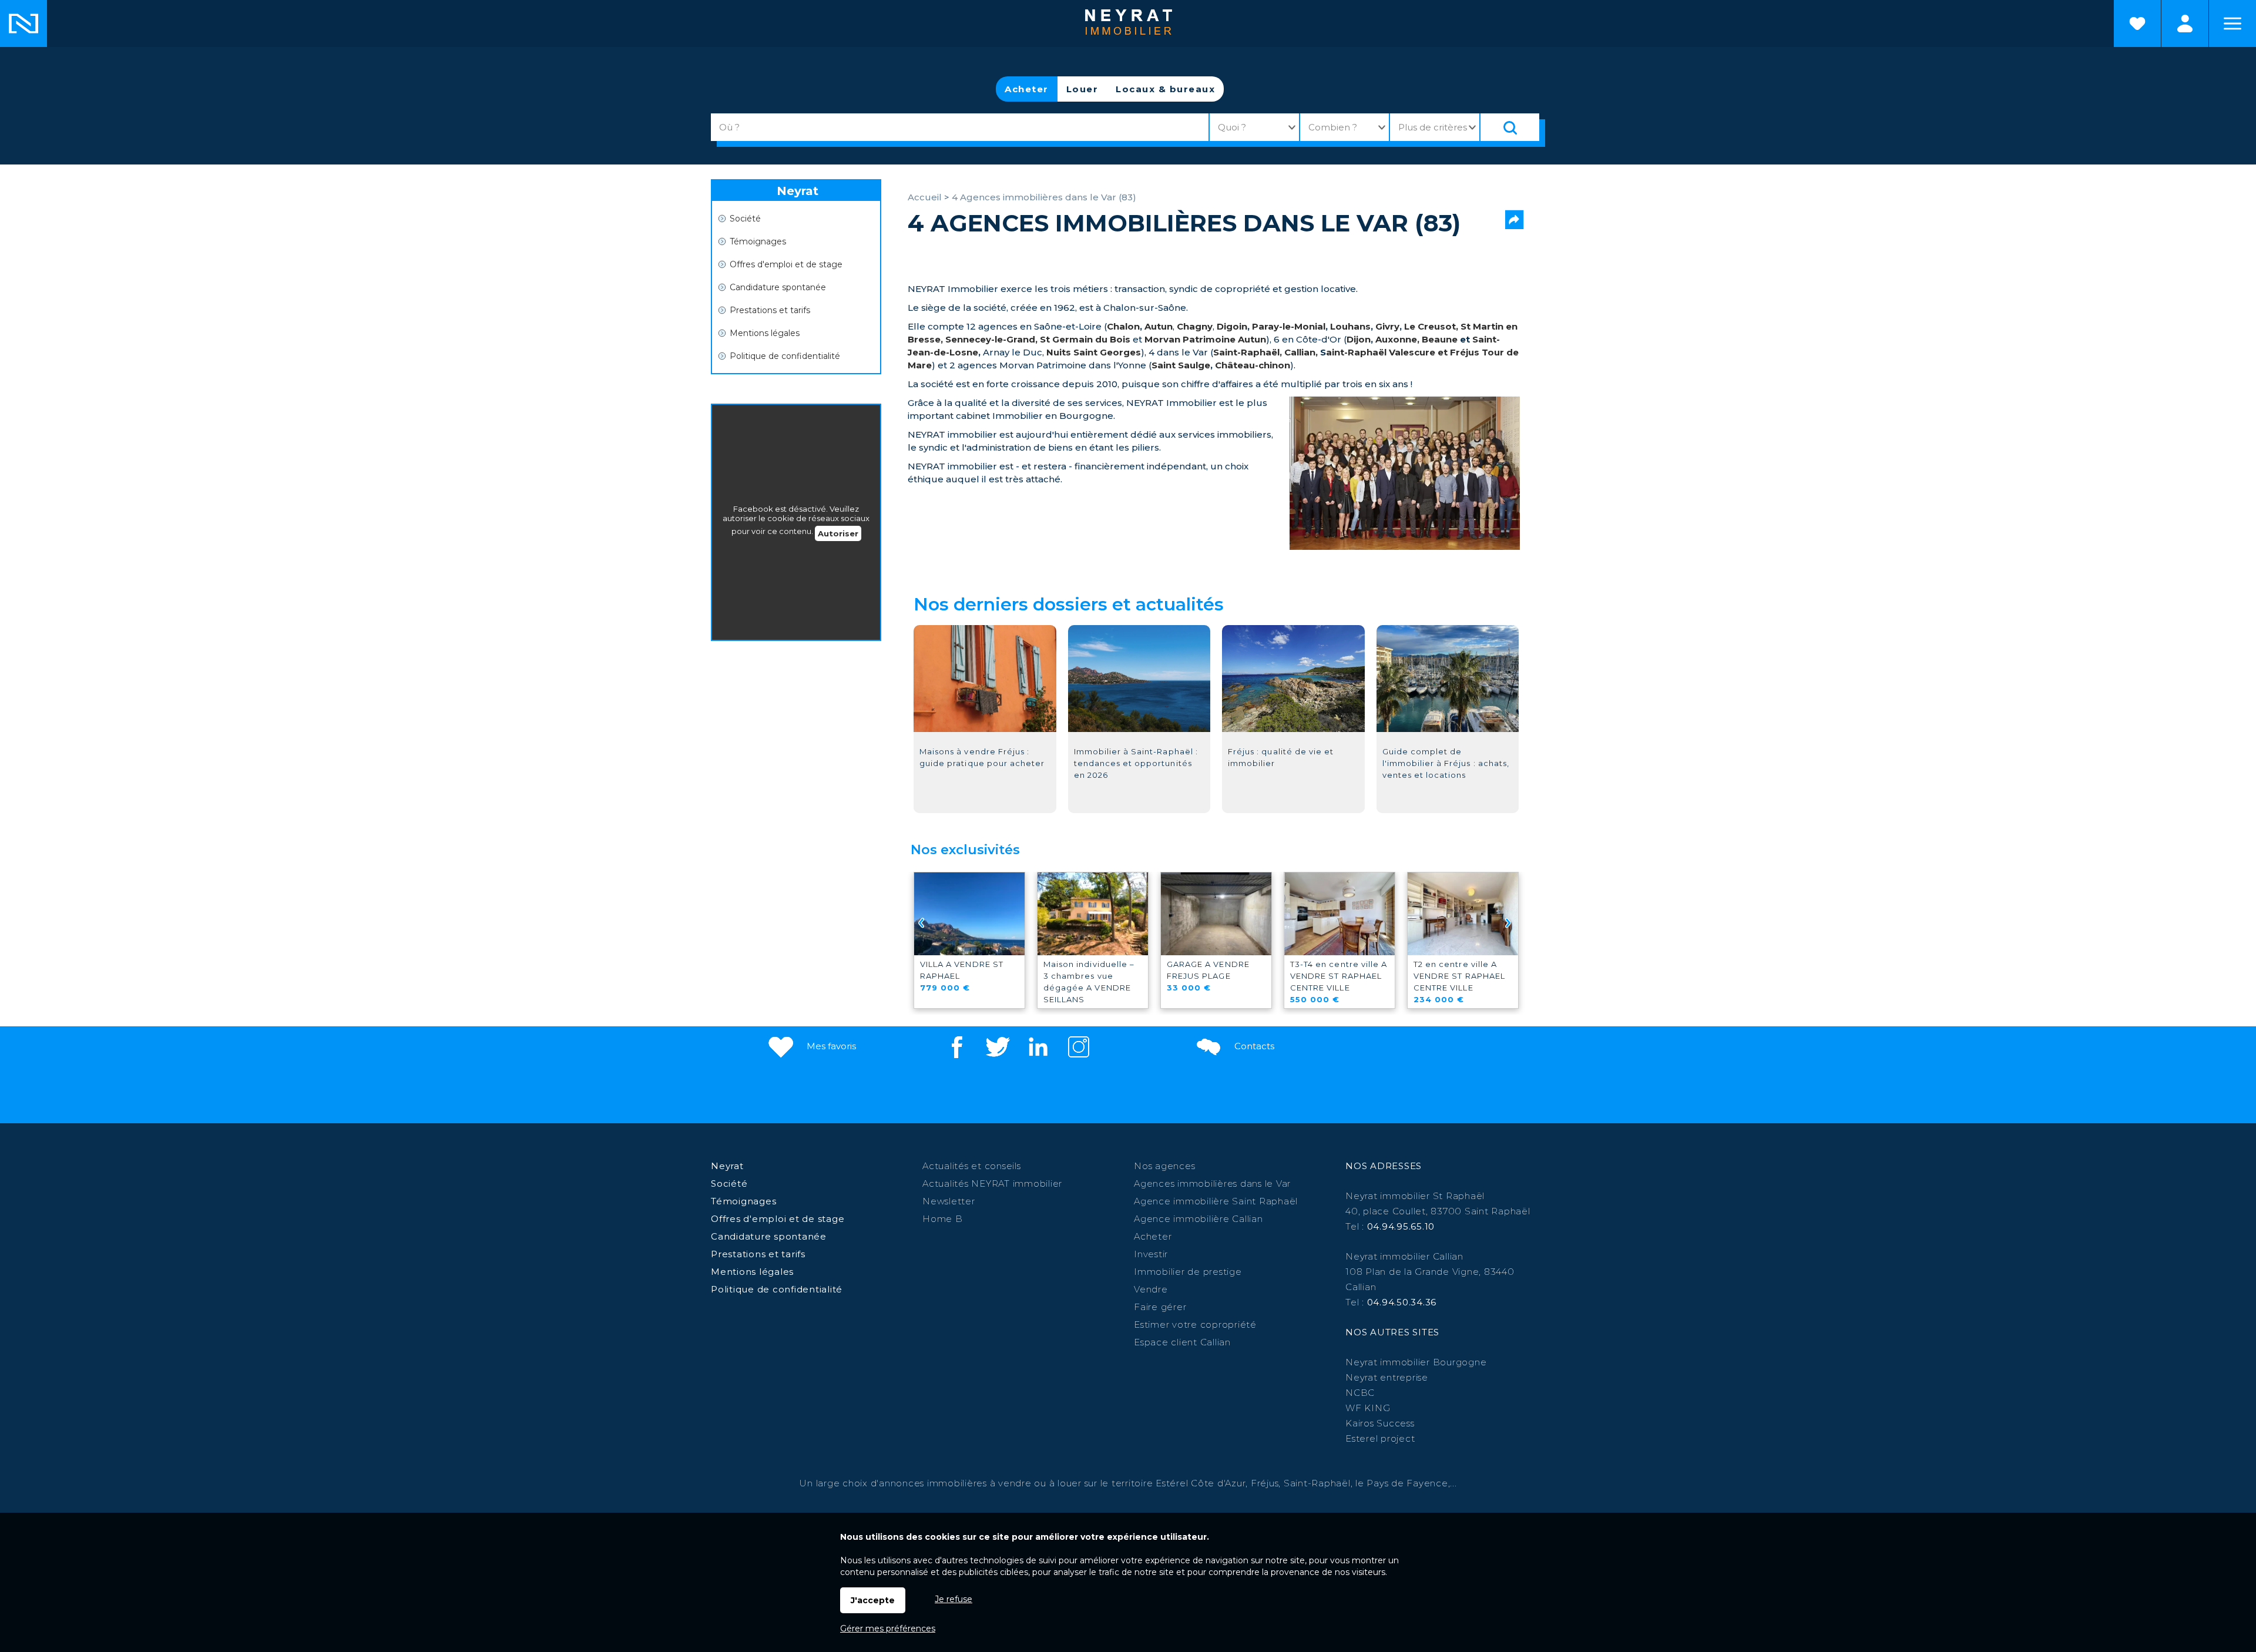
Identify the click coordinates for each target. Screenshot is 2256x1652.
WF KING (1368, 1408)
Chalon (1123, 326)
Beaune (1440, 339)
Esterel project (1380, 1438)
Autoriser (838, 533)
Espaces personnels (2185, 23)
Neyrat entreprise (1387, 1377)
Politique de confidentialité (785, 356)
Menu (2232, 23)
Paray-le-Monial (1289, 326)
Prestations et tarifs (770, 310)
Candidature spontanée (778, 287)
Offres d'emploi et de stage (786, 264)
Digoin (1232, 326)
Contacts (1253, 1046)
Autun (1159, 326)
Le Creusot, (1431, 326)
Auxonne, (1399, 339)
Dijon (1359, 339)
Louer (1082, 89)
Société (745, 219)
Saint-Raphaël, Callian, (1265, 352)
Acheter (1027, 89)
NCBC (1360, 1393)
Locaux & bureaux (1165, 89)
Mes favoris (830, 1046)
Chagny (1195, 326)
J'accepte (873, 1600)
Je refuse (954, 1599)
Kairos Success (1380, 1423)
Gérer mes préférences (888, 1629)
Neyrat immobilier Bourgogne (1416, 1362)
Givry (1387, 326)
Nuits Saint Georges (1094, 352)
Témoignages (758, 241)
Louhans (1350, 326)
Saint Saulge (1181, 365)
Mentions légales (765, 333)
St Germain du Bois (1085, 339)
